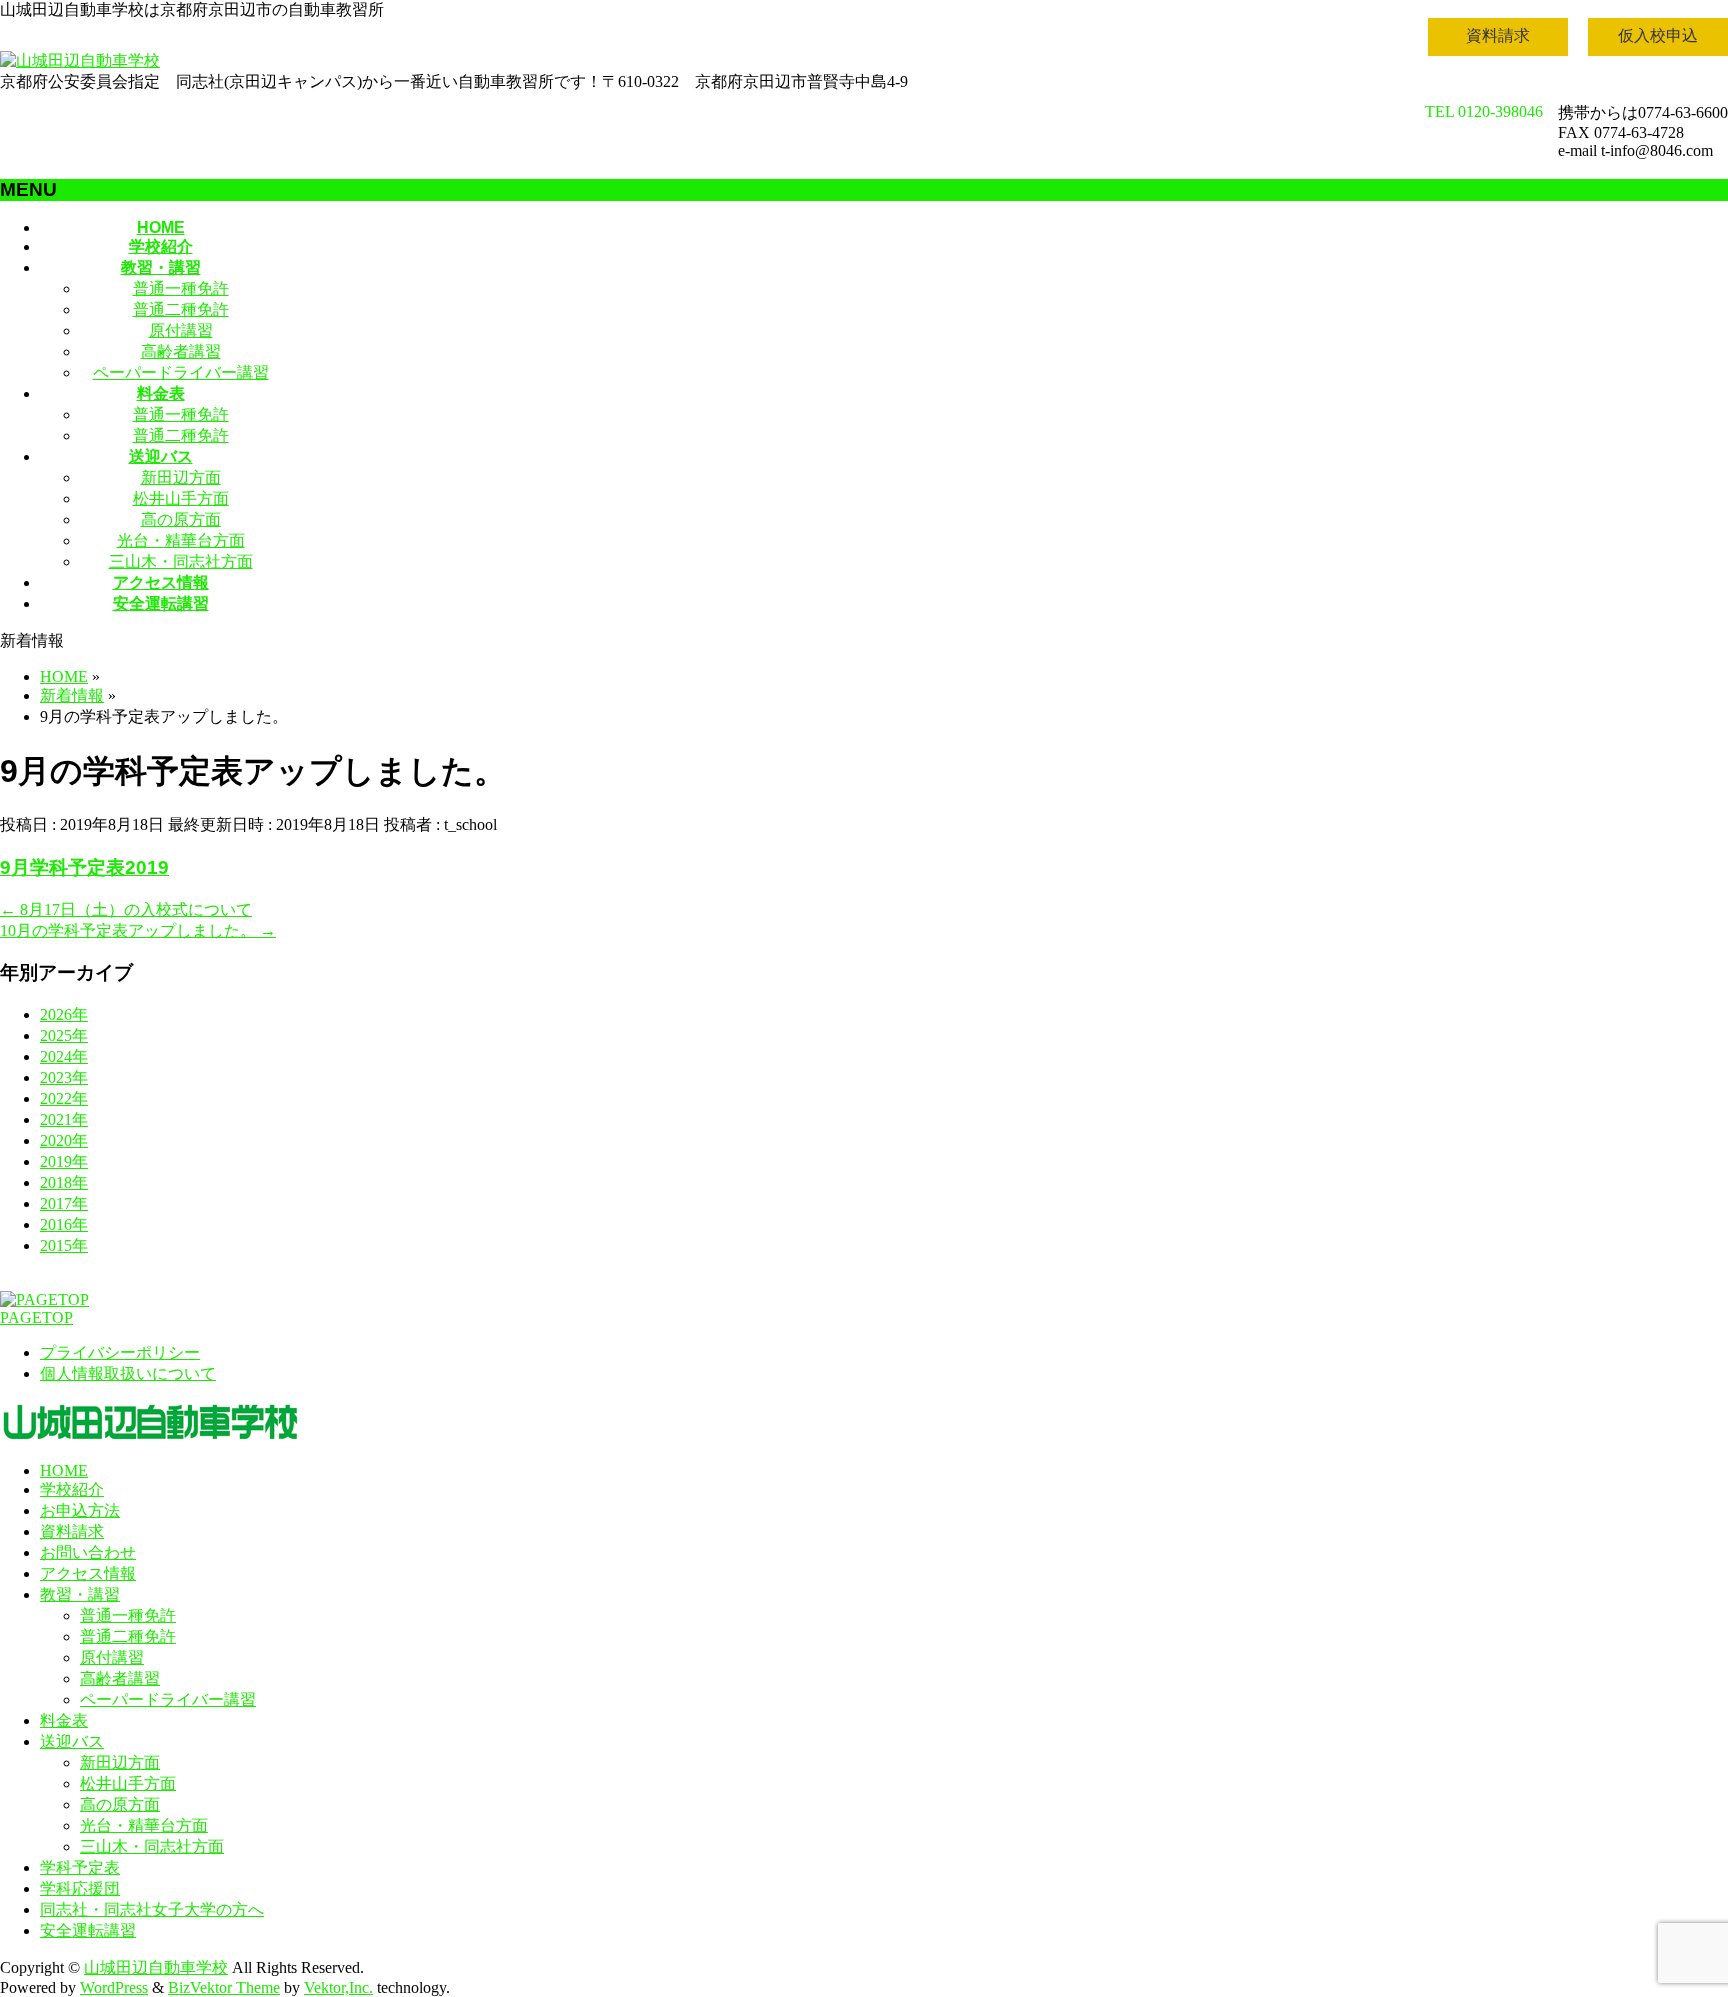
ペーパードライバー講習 (181, 372)
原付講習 (181, 330)
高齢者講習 (181, 351)
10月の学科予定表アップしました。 (138, 930)
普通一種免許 (181, 288)
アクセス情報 (88, 1573)
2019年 (64, 1161)
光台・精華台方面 (181, 540)
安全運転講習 (88, 1930)
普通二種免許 (181, 309)
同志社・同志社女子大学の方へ (152, 1909)
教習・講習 (80, 1594)
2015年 (64, 1245)
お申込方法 (80, 1510)
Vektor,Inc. (338, 1987)
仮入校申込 (1658, 35)
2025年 (64, 1035)
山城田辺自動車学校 (156, 1967)
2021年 (64, 1119)
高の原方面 (181, 519)
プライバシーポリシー (120, 1352)
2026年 (64, 1014)
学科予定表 (80, 1867)
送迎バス (72, 1741)
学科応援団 (80, 1888)
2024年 (64, 1056)
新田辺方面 (181, 477)
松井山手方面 (181, 498)
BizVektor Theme (224, 1987)
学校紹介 (72, 1489)
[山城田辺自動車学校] (80, 60)
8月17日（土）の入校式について (126, 909)
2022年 (64, 1098)
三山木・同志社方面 (181, 561)
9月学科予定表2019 (84, 867)
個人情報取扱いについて (128, 1373)
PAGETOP (36, 1317)
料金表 (64, 1720)
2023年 (64, 1077)
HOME (64, 1470)
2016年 (64, 1224)
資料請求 (1498, 35)
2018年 (64, 1182)
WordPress (114, 1987)
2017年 (64, 1203)
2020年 (64, 1140)
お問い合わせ (88, 1552)
